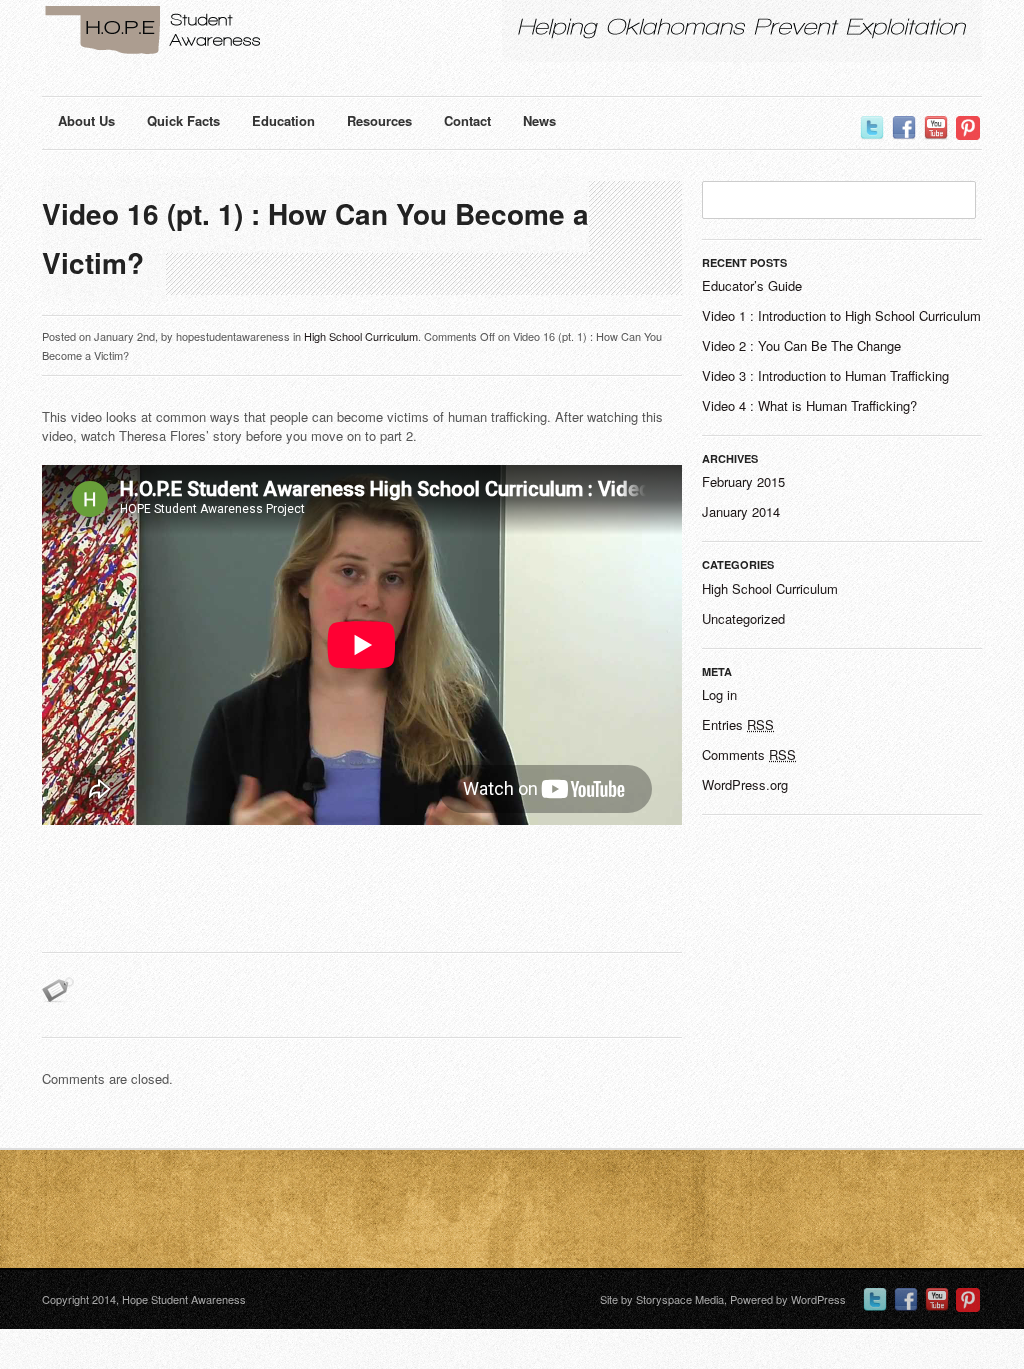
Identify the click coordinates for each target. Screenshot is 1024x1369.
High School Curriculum (361, 336)
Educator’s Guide (752, 285)
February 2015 (743, 481)
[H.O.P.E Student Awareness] (212, 33)
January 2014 (741, 511)
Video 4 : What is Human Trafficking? (809, 405)
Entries (738, 724)
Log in (719, 694)
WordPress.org (745, 784)
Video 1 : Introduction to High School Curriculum (841, 315)
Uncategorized (743, 618)
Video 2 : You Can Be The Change (801, 345)
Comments (749, 754)
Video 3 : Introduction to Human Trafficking (825, 375)
